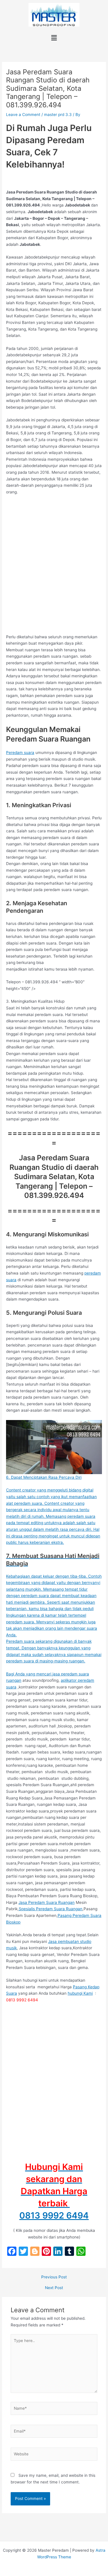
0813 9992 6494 (54, 2215)
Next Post (54, 2288)
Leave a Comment (23, 115)
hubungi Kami (80, 1993)
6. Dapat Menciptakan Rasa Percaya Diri (44, 1477)
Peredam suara (20, 753)
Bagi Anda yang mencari (29, 1674)
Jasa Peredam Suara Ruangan (47, 1902)
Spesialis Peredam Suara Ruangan (51, 1909)
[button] (54, 38)
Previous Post (54, 2277)
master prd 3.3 (58, 115)
